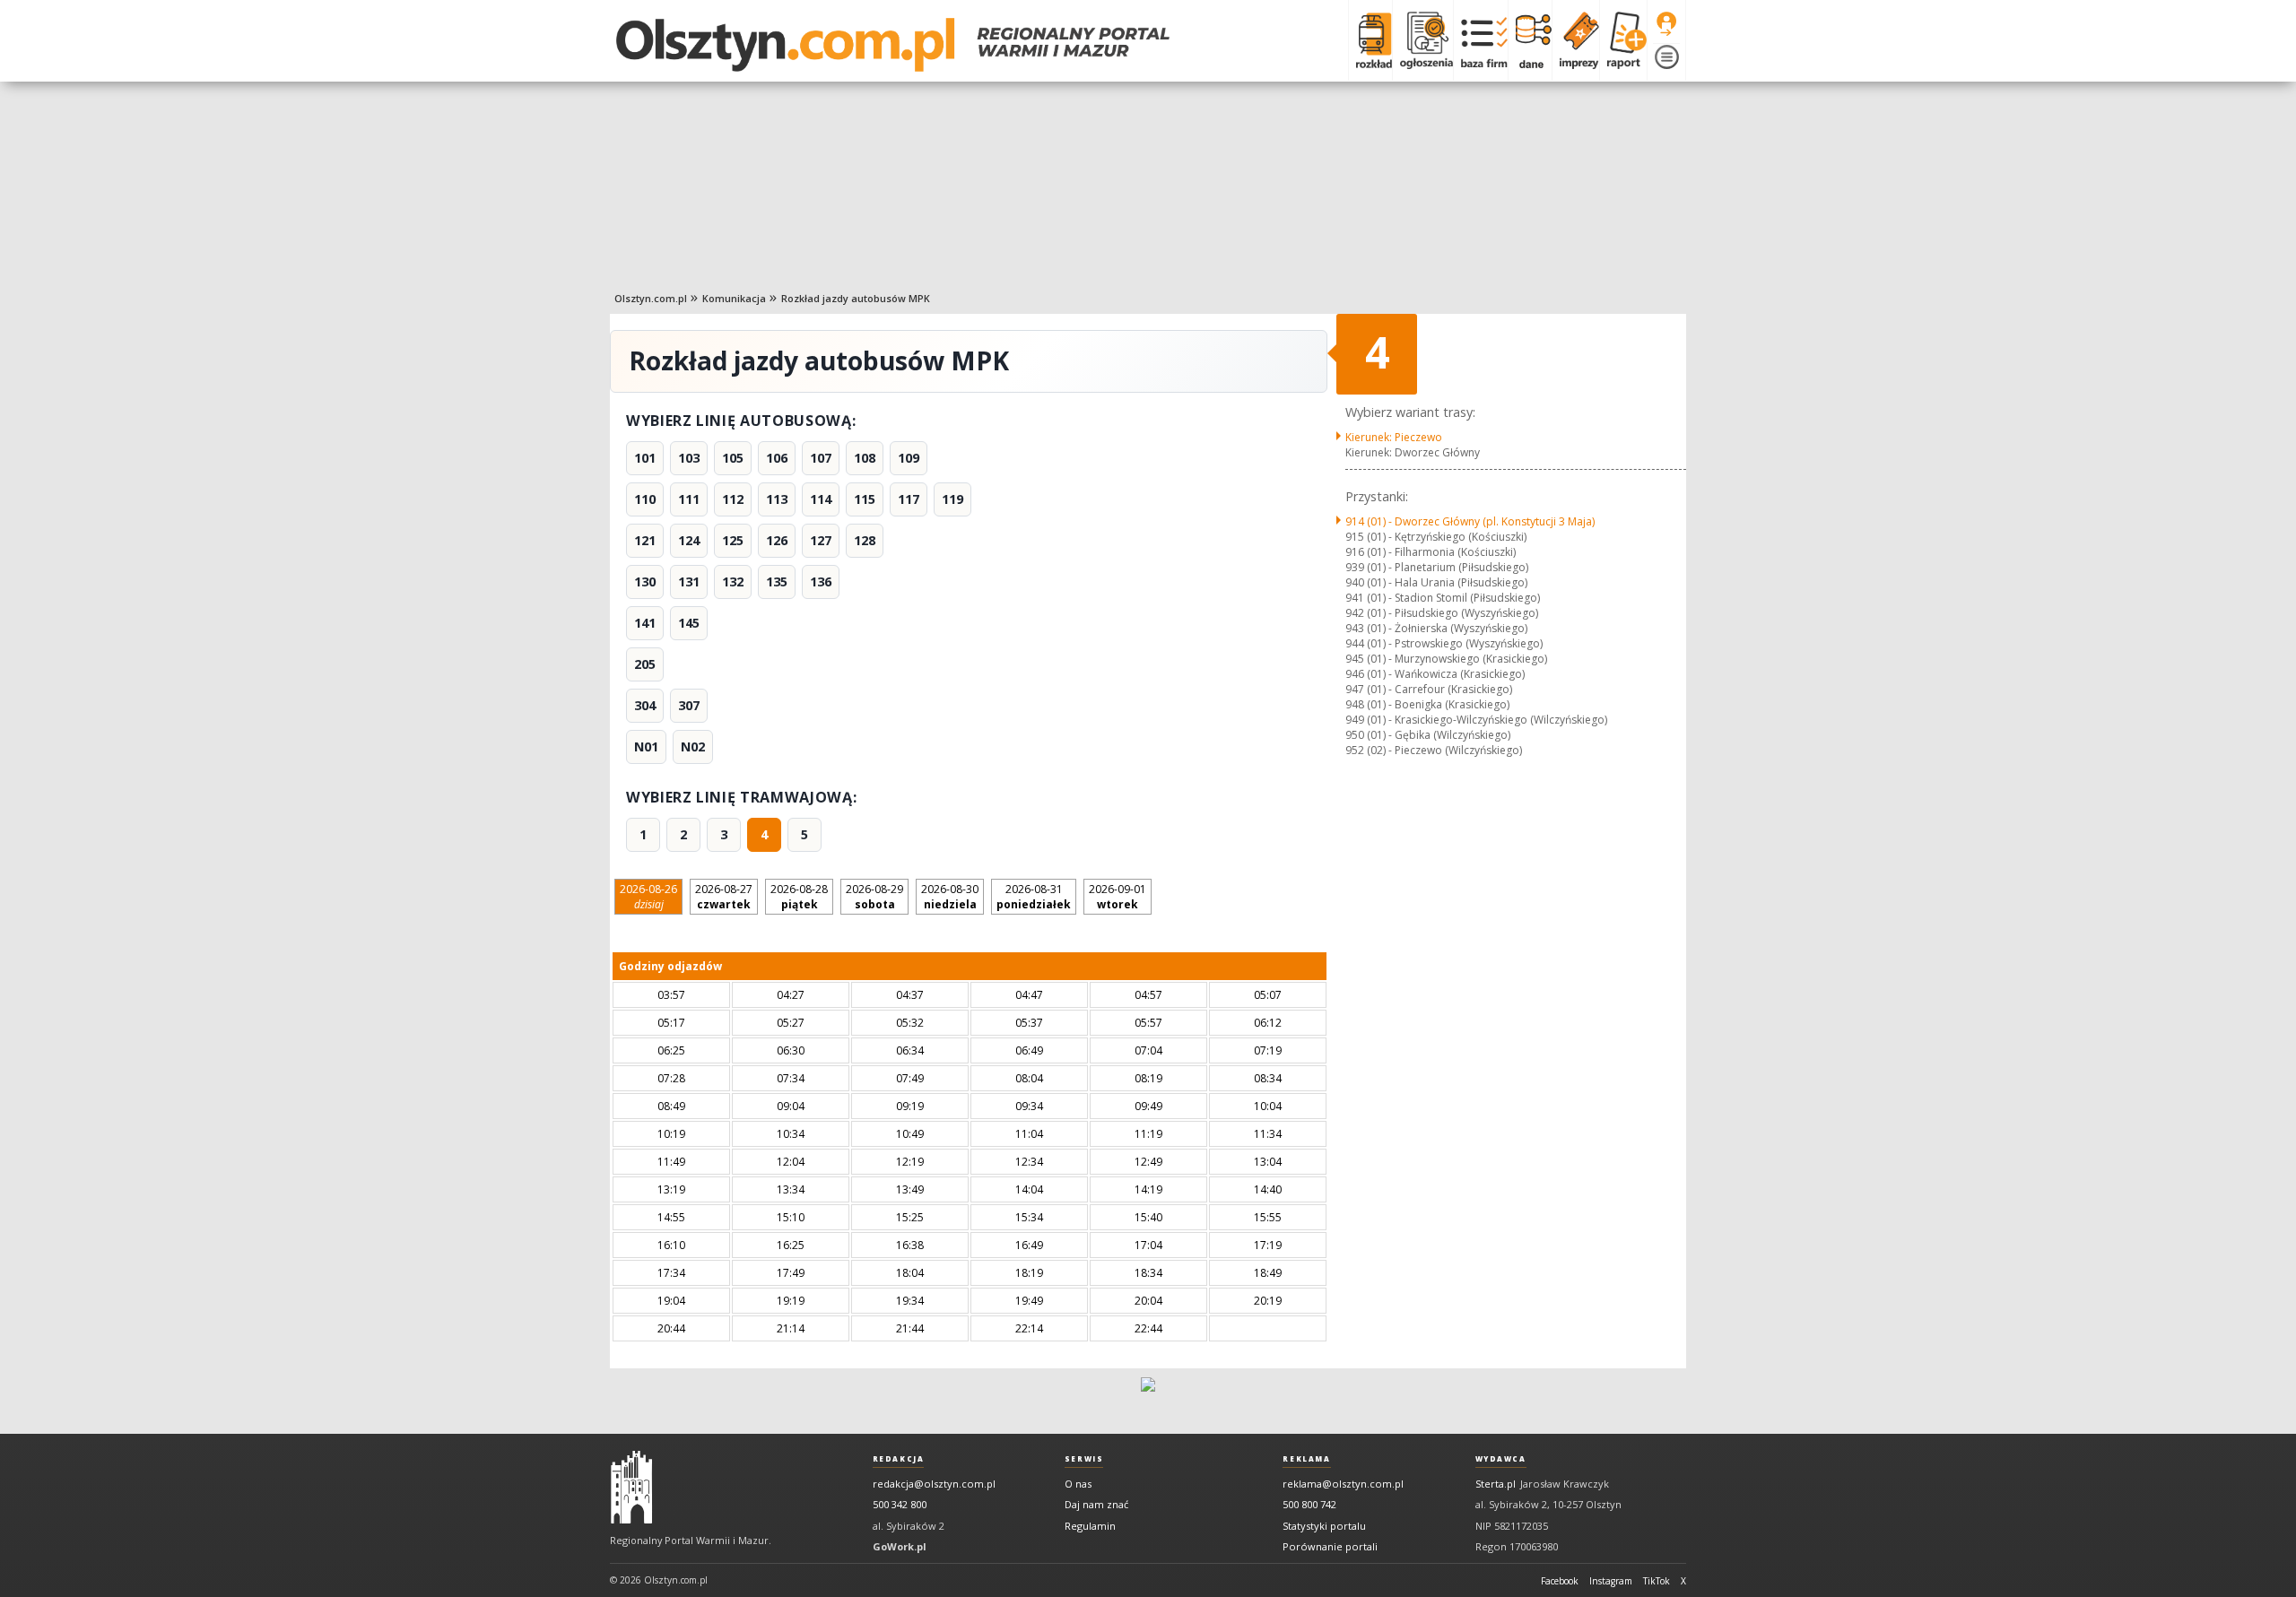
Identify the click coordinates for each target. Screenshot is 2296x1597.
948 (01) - (1427, 704)
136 (821, 582)
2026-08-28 (799, 897)
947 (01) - (1429, 689)
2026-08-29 (874, 897)
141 (645, 623)
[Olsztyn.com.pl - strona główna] (631, 1488)
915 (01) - (1436, 537)
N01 (646, 746)
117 (909, 499)
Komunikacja (734, 298)
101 (645, 458)
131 (689, 582)
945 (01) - (1446, 659)
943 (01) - (1436, 628)
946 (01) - (1435, 674)
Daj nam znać (1096, 1504)
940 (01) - (1436, 582)
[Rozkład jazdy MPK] (1370, 40)
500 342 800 (900, 1504)
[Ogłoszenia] (1422, 40)
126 (777, 540)
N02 (693, 746)
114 (821, 499)
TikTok (1657, 1581)
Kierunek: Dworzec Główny (1413, 452)
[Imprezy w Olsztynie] (1575, 40)
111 (689, 499)
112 (733, 499)
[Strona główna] (893, 45)
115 (865, 499)
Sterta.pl (1496, 1484)
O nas (1078, 1484)
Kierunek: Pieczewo (1394, 437)
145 (689, 623)
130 (645, 582)
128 (865, 540)
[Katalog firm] (1480, 40)
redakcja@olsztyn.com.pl (934, 1484)
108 (865, 458)
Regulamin (1090, 1526)
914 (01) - (1470, 521)
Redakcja (899, 1459)
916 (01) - (1431, 552)
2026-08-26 (648, 897)
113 (777, 499)
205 (645, 664)
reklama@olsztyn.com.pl (1343, 1484)
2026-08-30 (950, 897)
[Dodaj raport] (1623, 40)
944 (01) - (1444, 643)
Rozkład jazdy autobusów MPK (856, 298)
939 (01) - (1437, 567)
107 (821, 458)
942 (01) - (1442, 613)
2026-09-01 (1118, 897)
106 (777, 458)
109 (909, 458)
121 (645, 540)
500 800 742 (1309, 1504)
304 (645, 705)
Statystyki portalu (1324, 1526)
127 (821, 540)
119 (952, 499)
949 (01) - (1476, 720)
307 (689, 705)
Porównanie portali (1330, 1546)
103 (689, 458)
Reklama (1306, 1459)
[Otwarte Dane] (1530, 40)
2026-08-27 (724, 897)
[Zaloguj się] (1666, 24)
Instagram (1611, 1581)
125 (733, 540)
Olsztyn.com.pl (651, 298)
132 (733, 582)
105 (733, 458)
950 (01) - (1428, 735)
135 (777, 582)
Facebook (1560, 1581)
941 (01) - (1443, 598)
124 (689, 540)
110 (645, 499)
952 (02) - (1434, 750)
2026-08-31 (1034, 897)
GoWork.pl (900, 1546)
